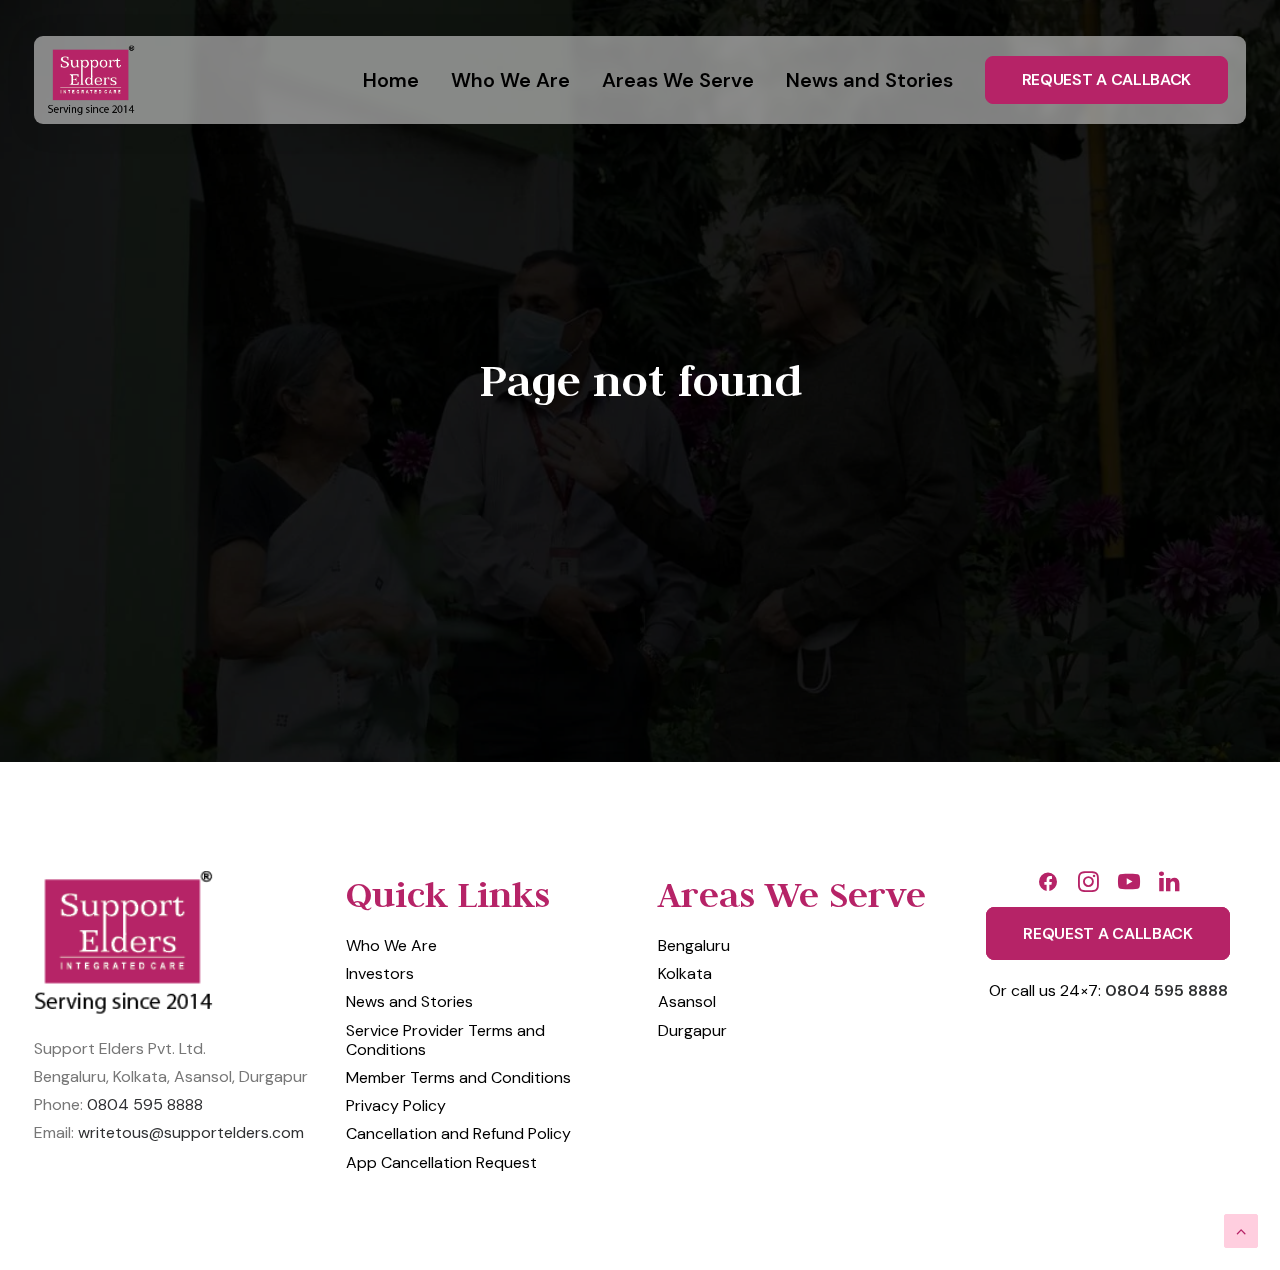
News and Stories (869, 80)
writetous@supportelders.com (191, 1132)
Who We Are (510, 80)
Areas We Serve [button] (678, 80)
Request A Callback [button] (1107, 933)
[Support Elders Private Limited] (94, 80)
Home (391, 80)
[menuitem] (398, 80)
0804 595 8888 (145, 1104)
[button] (1048, 887)
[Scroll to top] (1241, 1230)
